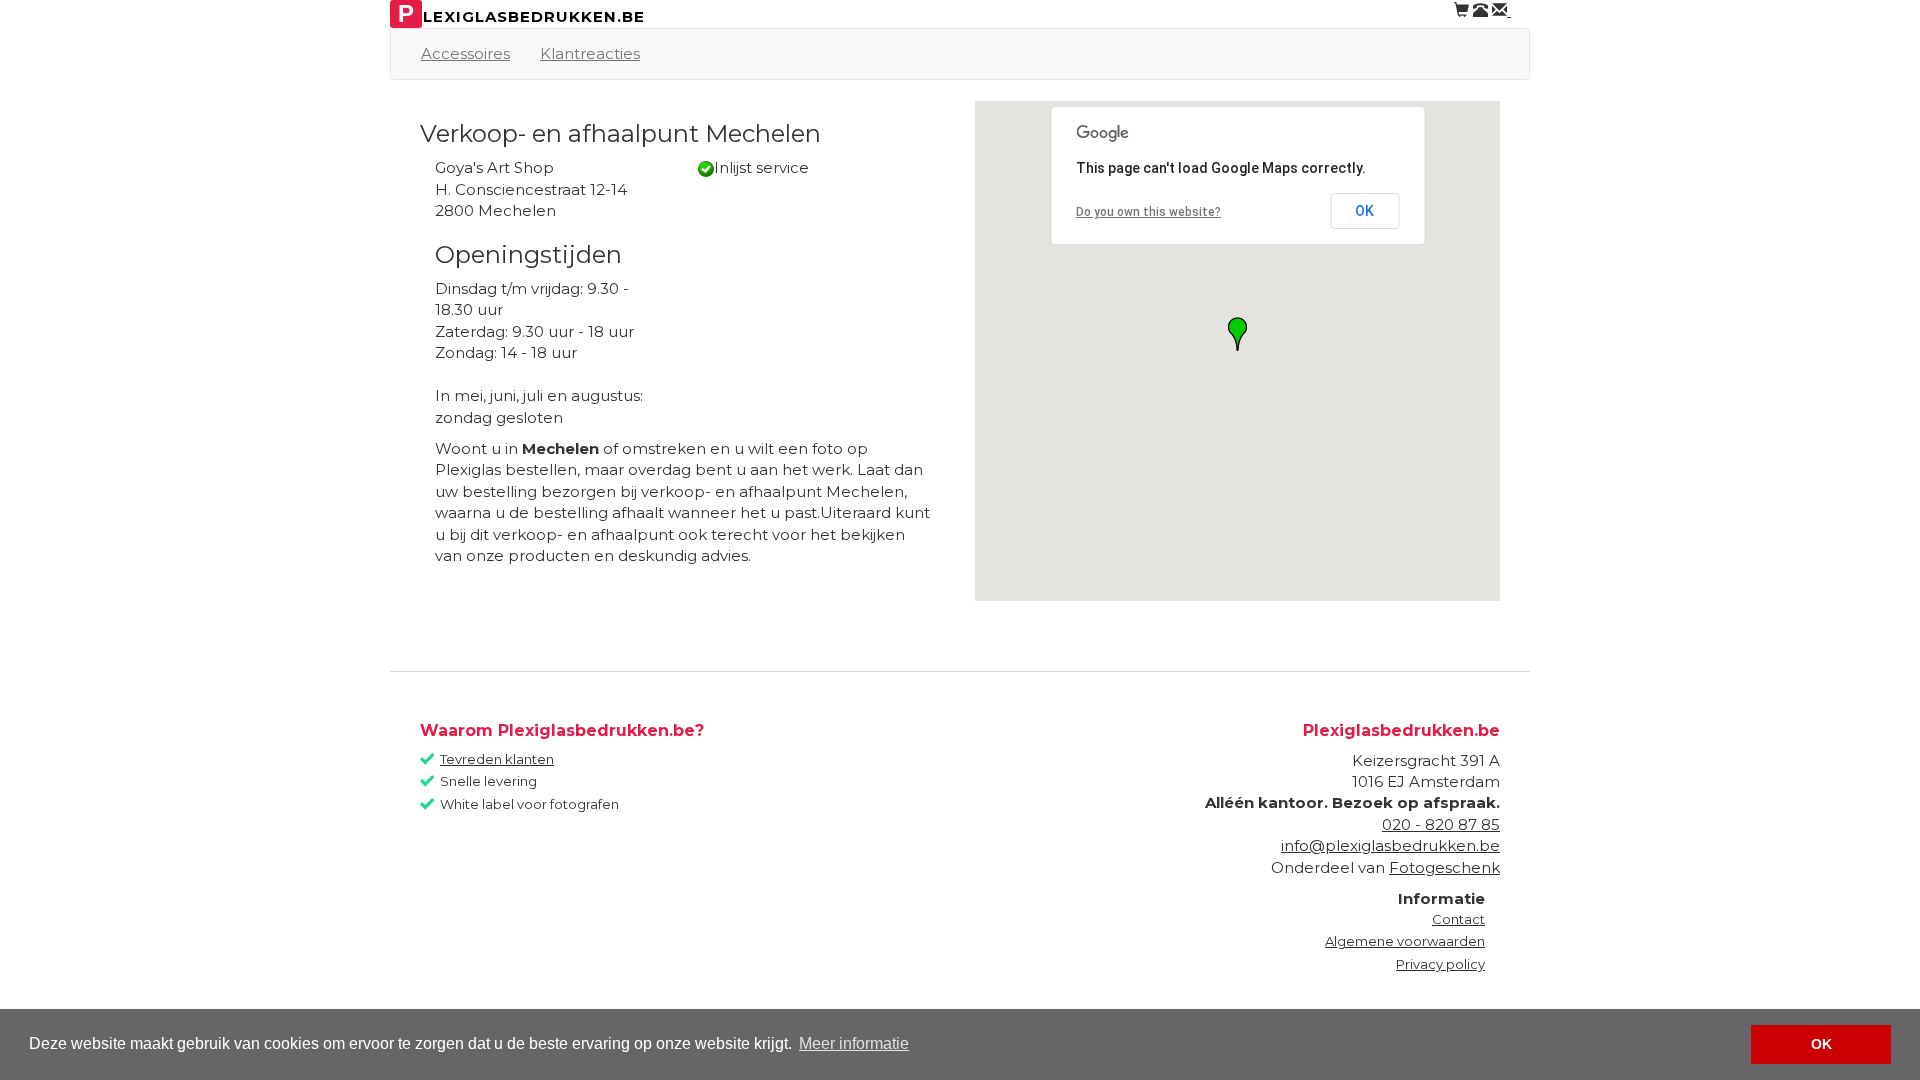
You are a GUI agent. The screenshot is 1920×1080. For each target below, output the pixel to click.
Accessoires (465, 53)
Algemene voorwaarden (1405, 941)
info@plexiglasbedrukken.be (1390, 845)
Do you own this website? (1148, 212)
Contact (1458, 919)
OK (1364, 211)
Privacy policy (1440, 964)
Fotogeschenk (1444, 867)
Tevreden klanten (497, 759)
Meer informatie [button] (854, 1043)
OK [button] (1821, 1044)
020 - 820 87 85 (1441, 824)
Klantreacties (590, 53)
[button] (1237, 334)
